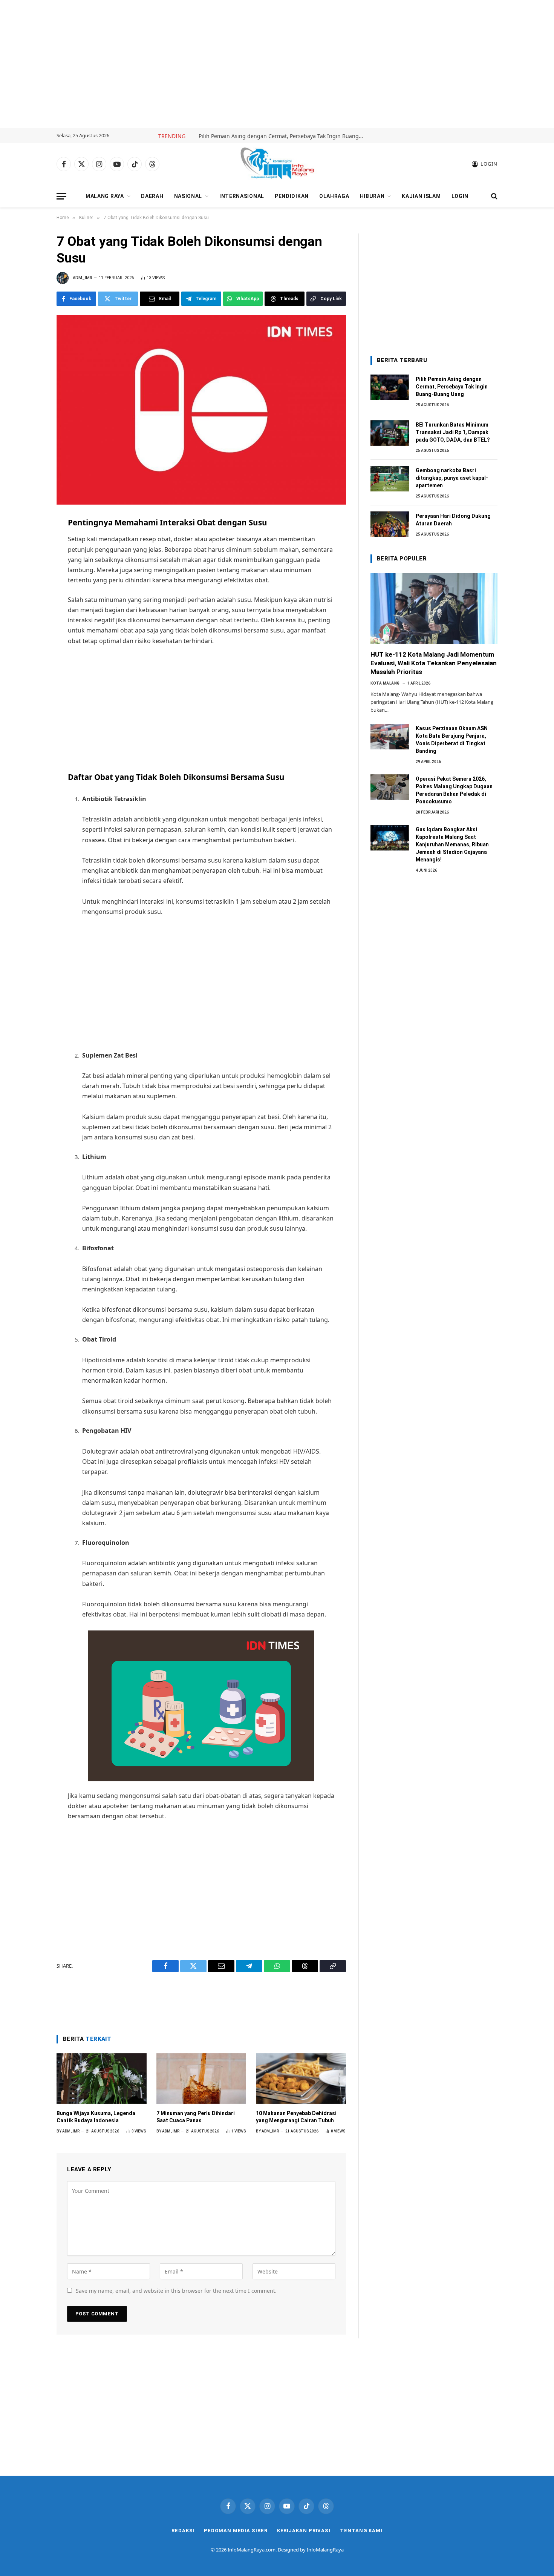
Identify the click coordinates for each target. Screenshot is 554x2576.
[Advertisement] (277, 64)
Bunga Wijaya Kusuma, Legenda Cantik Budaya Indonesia (96, 2117)
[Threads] (29, 624)
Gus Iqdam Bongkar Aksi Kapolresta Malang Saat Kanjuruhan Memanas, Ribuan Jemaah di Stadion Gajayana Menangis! (452, 844)
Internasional (242, 196)
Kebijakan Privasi (304, 2531)
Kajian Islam (421, 196)
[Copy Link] (29, 640)
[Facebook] (29, 541)
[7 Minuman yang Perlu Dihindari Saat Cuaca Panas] (201, 2079)
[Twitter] (29, 557)
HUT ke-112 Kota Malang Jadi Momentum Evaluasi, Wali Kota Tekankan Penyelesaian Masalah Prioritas (434, 663)
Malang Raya (105, 196)
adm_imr (83, 278)
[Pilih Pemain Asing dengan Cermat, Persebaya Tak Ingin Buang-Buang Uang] (390, 387)
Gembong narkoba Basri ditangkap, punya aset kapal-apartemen (452, 478)
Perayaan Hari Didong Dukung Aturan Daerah (453, 520)
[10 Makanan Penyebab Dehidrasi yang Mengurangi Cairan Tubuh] (301, 2079)
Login (460, 196)
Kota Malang (385, 683)
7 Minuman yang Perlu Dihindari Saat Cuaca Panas (196, 2117)
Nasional (188, 196)
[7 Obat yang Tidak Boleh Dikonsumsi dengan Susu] (201, 410)
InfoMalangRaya (325, 2550)
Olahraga (334, 196)
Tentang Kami (361, 2531)
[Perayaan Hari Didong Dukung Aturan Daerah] (390, 524)
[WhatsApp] (29, 607)
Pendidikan (292, 196)
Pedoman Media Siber (236, 2531)
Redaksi (183, 2531)
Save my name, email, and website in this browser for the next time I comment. (176, 2291)
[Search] (494, 196)
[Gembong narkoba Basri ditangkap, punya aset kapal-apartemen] (390, 479)
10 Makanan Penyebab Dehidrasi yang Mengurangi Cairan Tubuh (296, 2117)
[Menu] (61, 196)
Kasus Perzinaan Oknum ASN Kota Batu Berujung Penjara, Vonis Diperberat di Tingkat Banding (452, 740)
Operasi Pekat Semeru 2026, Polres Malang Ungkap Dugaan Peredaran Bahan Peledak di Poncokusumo (454, 790)
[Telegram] (29, 591)
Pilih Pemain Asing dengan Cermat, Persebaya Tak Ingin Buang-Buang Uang (283, 136)
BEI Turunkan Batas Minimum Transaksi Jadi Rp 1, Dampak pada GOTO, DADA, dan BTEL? (453, 432)
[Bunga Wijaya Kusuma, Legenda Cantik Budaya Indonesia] (102, 2079)
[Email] (29, 574)
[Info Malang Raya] (277, 164)
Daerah (152, 196)
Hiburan (372, 196)
